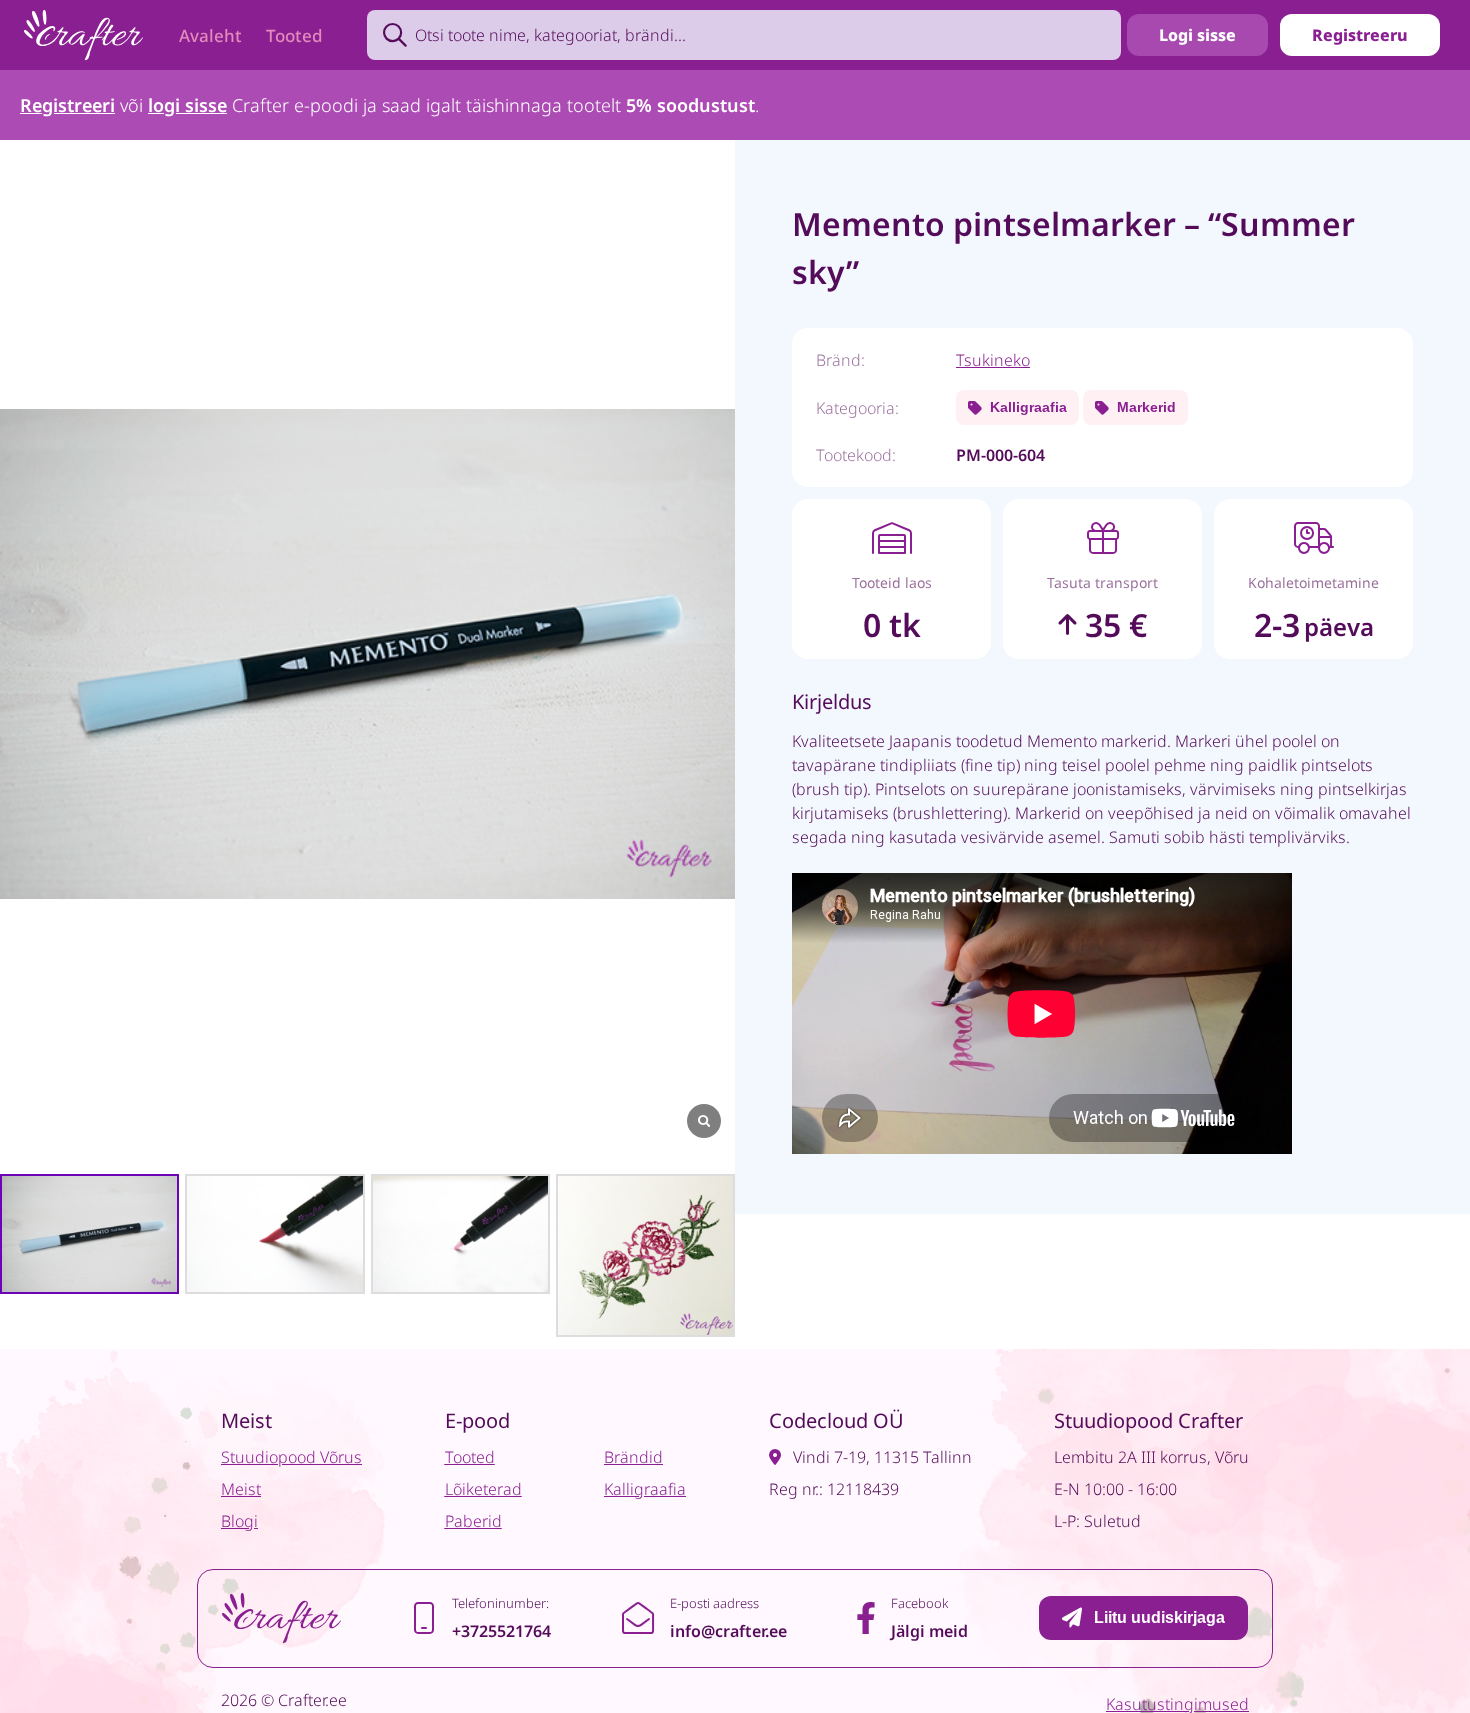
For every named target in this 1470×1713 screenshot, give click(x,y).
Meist (241, 1489)
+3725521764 (501, 1631)
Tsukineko (993, 360)
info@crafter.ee (728, 1631)
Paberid (473, 1521)
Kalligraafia (1028, 407)
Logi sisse (1197, 35)
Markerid (1146, 407)
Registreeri (67, 105)
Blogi (239, 1521)
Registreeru (1360, 35)
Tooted (294, 35)
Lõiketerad (483, 1489)
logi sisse (187, 105)
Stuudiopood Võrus (291, 1457)
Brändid (633, 1457)
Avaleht (210, 35)
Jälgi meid (929, 1631)
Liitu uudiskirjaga (1159, 1617)
